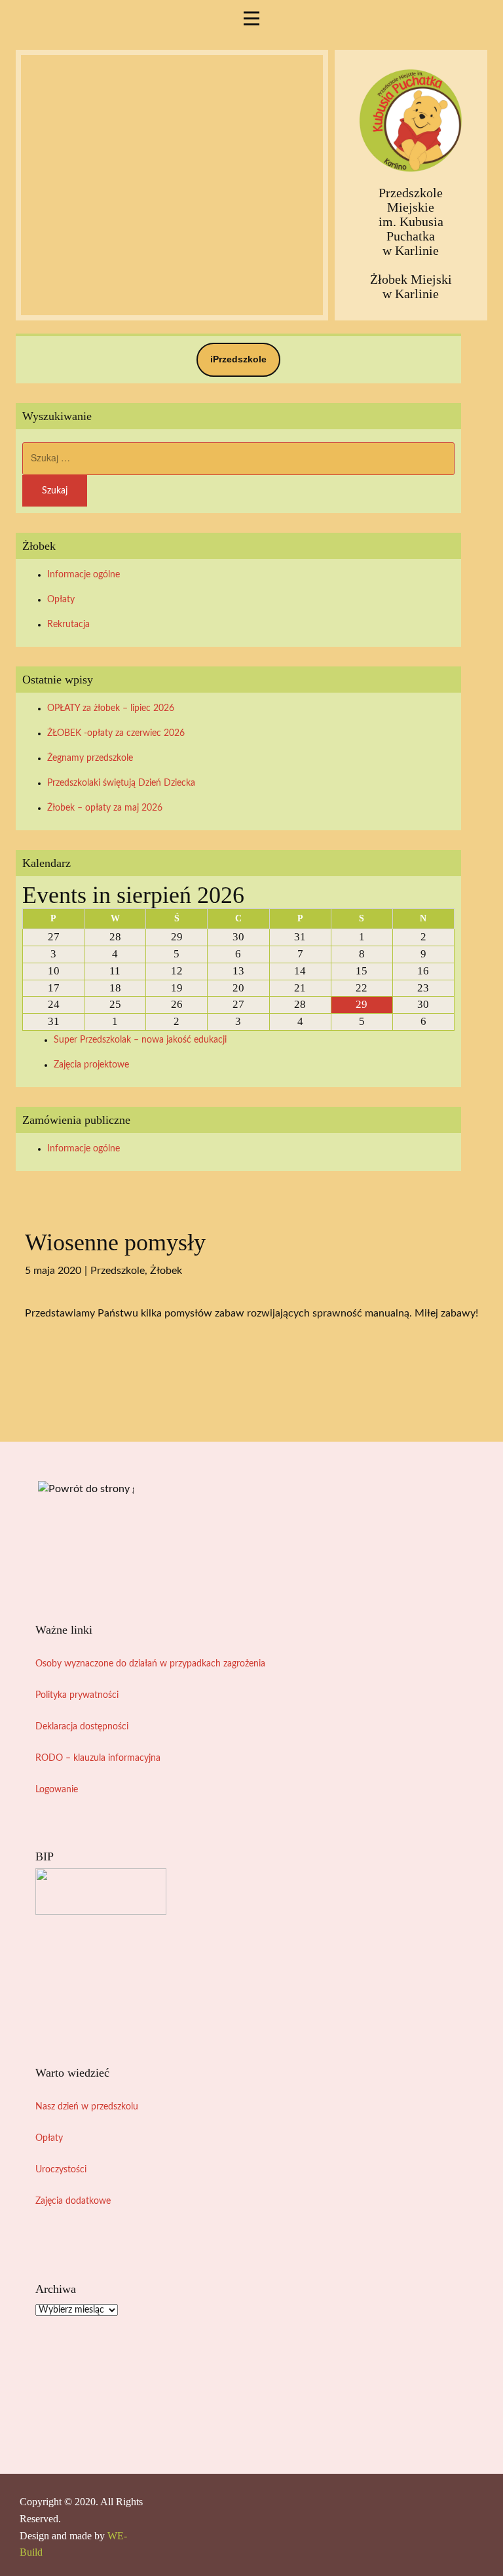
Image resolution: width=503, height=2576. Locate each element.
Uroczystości (61, 2170)
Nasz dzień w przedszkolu (87, 2107)
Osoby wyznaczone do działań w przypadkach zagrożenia (150, 1664)
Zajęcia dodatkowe (73, 2201)
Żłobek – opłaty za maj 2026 (105, 808)
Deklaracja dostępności (82, 1727)
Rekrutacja (68, 625)
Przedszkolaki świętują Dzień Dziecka (121, 783)
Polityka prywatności (77, 1695)
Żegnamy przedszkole (90, 758)
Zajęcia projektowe (91, 1065)
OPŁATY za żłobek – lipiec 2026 (111, 708)
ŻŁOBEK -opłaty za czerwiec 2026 (116, 733)
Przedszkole (118, 1271)
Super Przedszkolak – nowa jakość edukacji (140, 1040)
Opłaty (61, 600)
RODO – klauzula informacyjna (98, 1758)
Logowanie (57, 1790)
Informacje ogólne (84, 575)
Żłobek (166, 1271)
